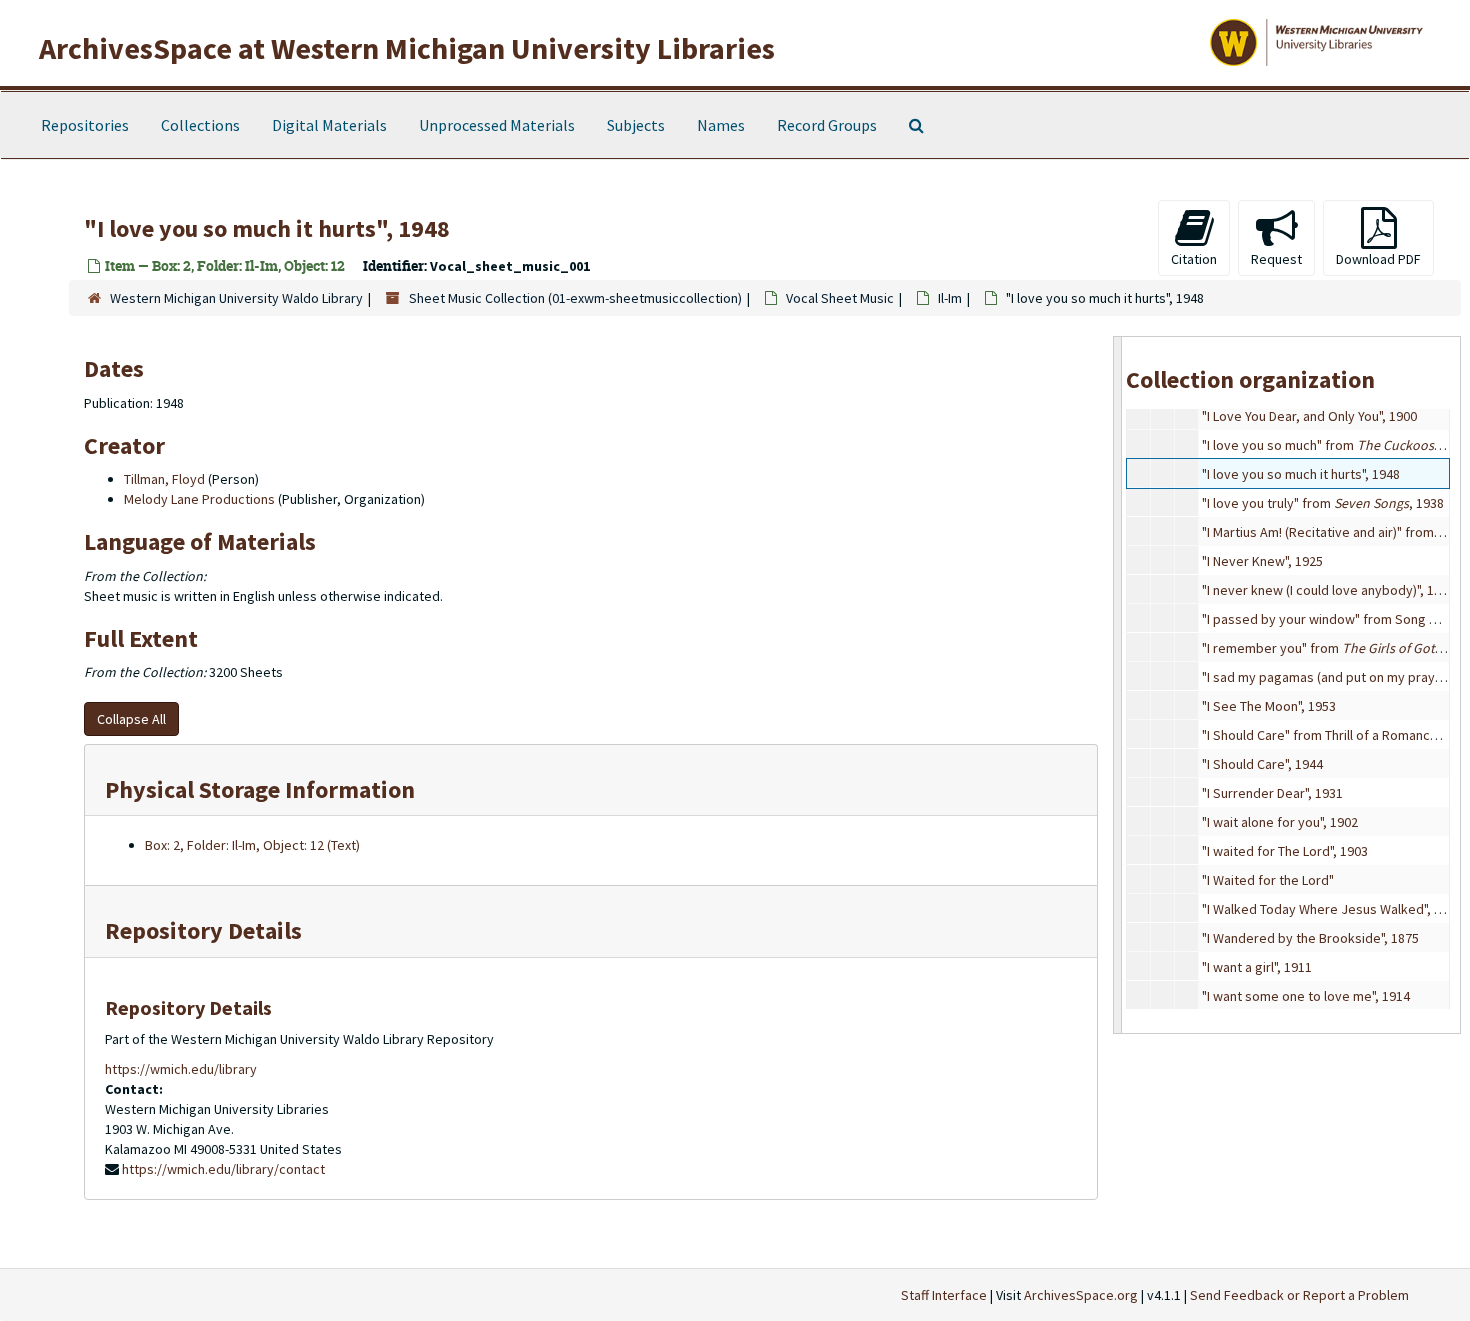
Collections (200, 125)
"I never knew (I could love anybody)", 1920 (1328, 590)
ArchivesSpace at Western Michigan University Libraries (407, 48)
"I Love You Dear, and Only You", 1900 (1309, 416)
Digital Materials (329, 125)
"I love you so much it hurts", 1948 (1301, 474)
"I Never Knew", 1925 (1262, 561)
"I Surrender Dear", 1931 (1272, 793)
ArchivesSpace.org (1081, 1295)
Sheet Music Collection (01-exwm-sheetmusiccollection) (575, 298)
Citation (1194, 259)
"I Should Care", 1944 (1262, 764)
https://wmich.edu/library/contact (223, 1169)
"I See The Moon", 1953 (1269, 706)
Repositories (85, 125)
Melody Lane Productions (199, 499)
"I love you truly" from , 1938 (1323, 503)
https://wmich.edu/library (181, 1069)
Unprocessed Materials (497, 125)
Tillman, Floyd (164, 479)
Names (721, 125)
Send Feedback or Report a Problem (1299, 1295)
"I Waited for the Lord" (1268, 880)
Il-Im (950, 298)
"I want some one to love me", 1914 (1306, 996)
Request (1276, 259)
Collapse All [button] (131, 719)
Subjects (636, 125)
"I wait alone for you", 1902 (1280, 822)
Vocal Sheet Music (840, 298)
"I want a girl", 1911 (1257, 967)
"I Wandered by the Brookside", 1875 (1310, 938)
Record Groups (827, 125)
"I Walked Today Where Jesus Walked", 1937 (1332, 909)
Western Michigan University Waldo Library (236, 298)
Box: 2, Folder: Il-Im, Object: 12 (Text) (252, 845)
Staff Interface (944, 1295)
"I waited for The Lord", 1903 (1285, 851)
